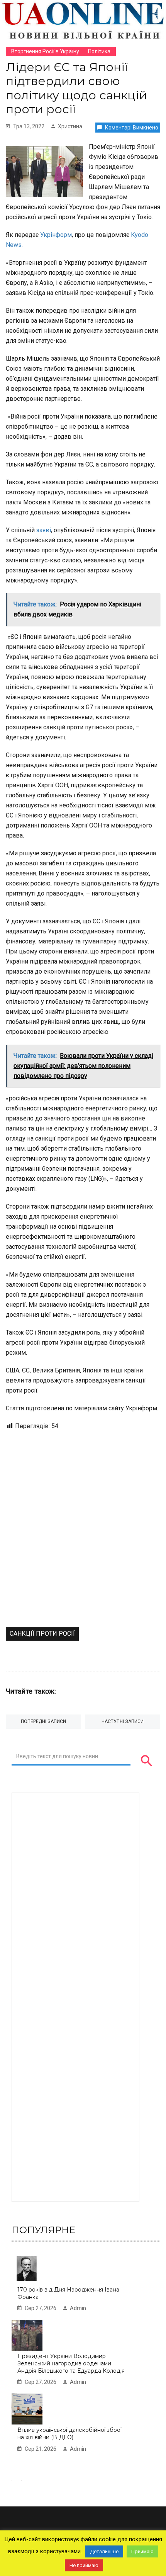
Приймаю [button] (142, 2551)
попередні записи (43, 1721)
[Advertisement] (83, 1540)
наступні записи (123, 1721)
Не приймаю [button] (84, 2565)
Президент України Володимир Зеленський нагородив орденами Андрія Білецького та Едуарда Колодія (71, 2363)
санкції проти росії (42, 1634)
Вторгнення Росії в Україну (45, 51)
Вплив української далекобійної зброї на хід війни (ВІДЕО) (69, 2434)
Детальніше (104, 2551)
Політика (99, 51)
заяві (44, 530)
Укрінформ (55, 235)
